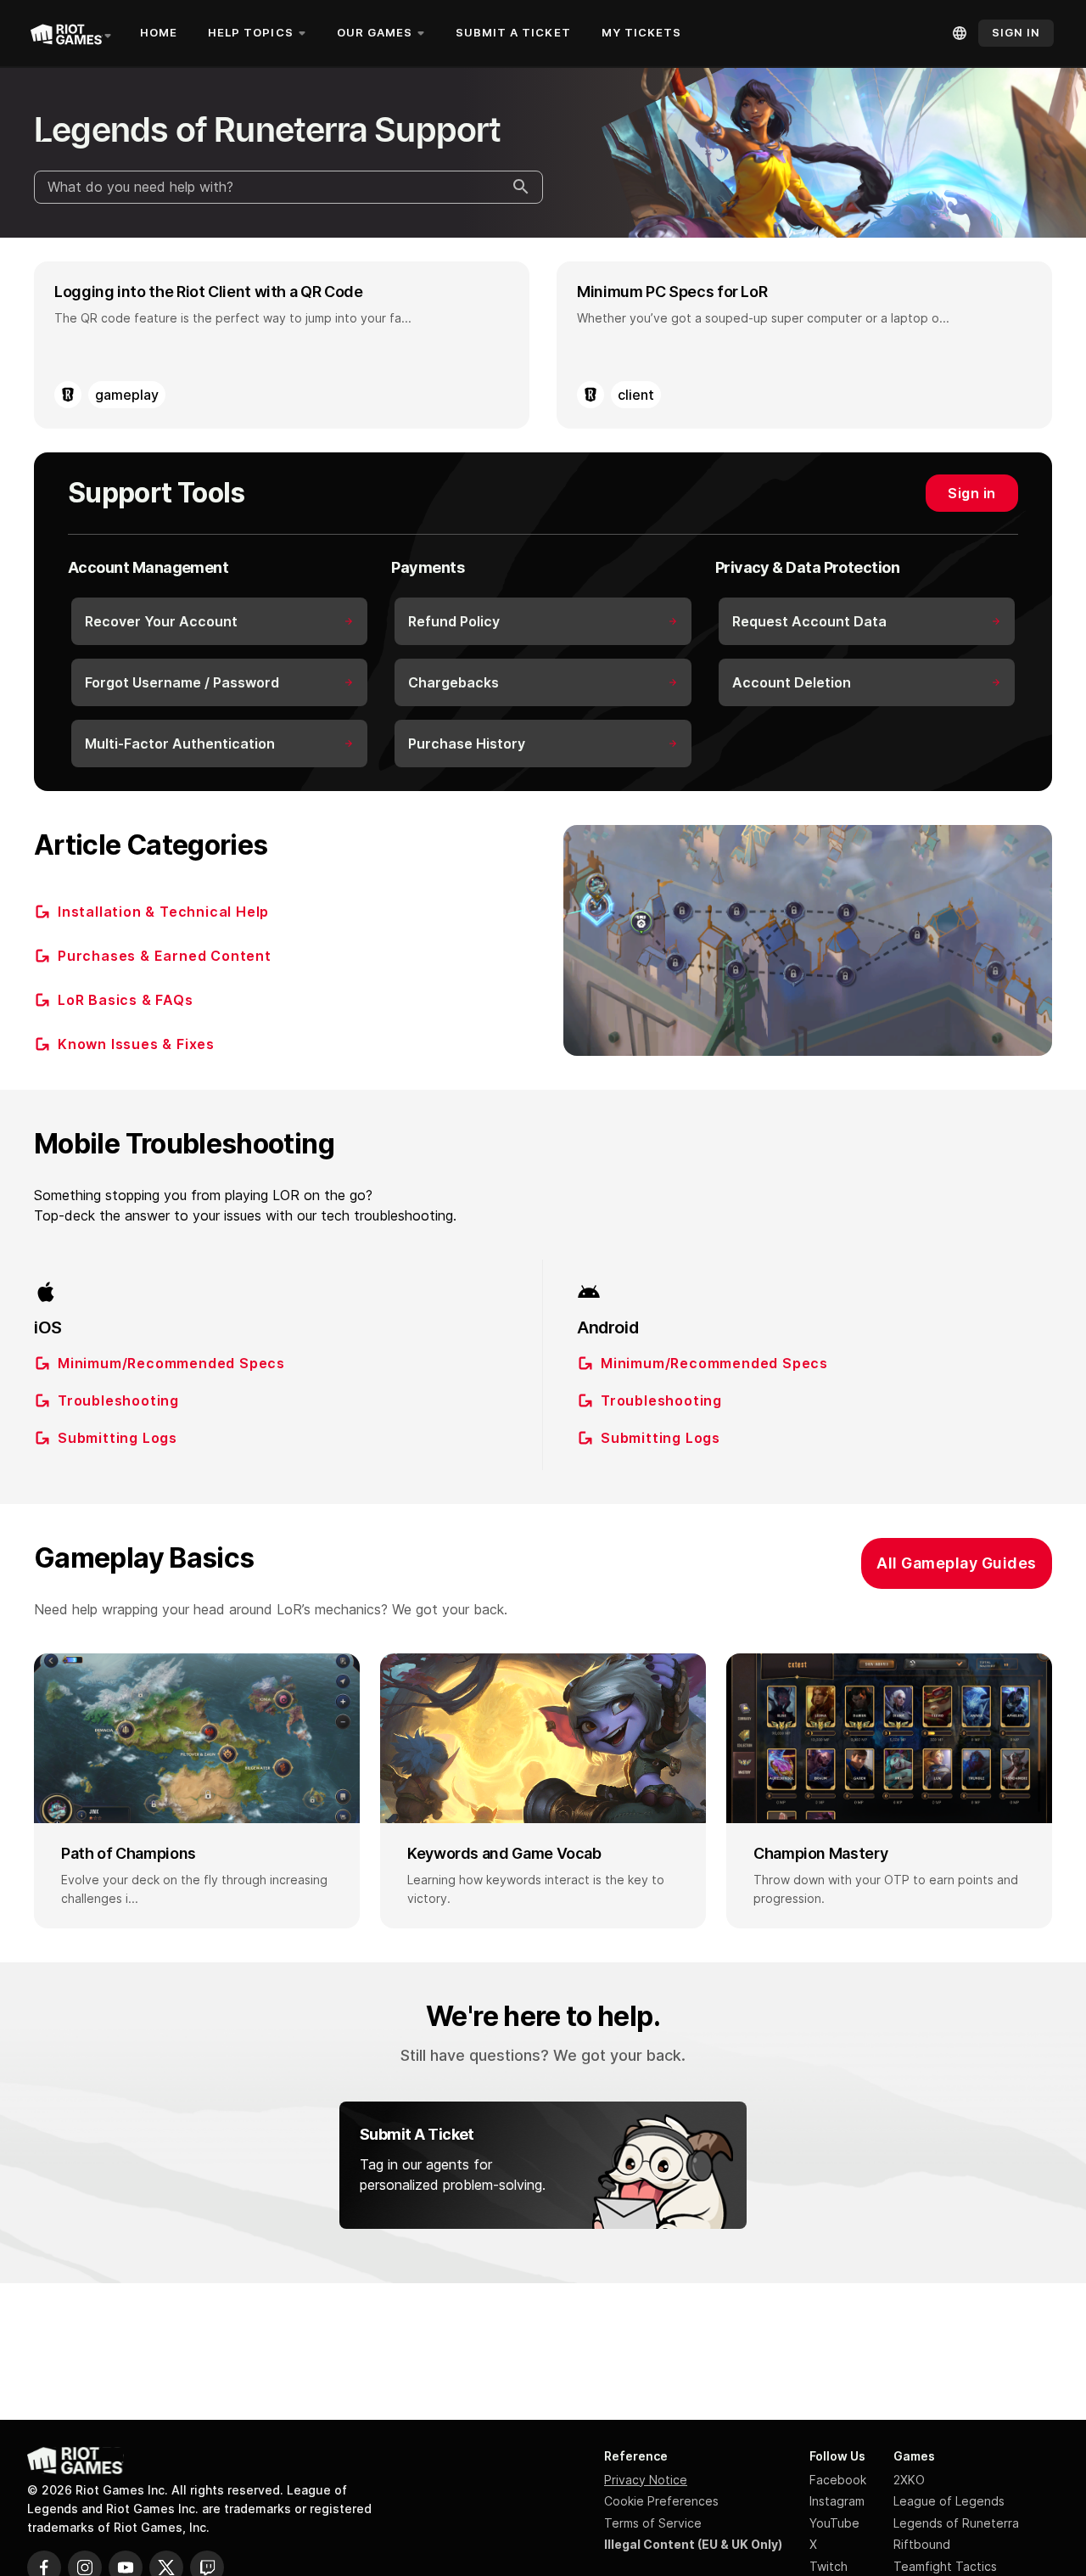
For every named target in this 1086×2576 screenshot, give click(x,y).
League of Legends (949, 2501)
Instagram (837, 2501)
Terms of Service (653, 2523)
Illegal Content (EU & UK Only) (693, 2544)
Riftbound (922, 2544)
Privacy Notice (646, 2480)
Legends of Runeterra (956, 2523)
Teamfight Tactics (945, 2566)
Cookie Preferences (661, 2501)
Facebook (838, 2480)
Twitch (828, 2566)
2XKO (909, 2480)
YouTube (834, 2523)
